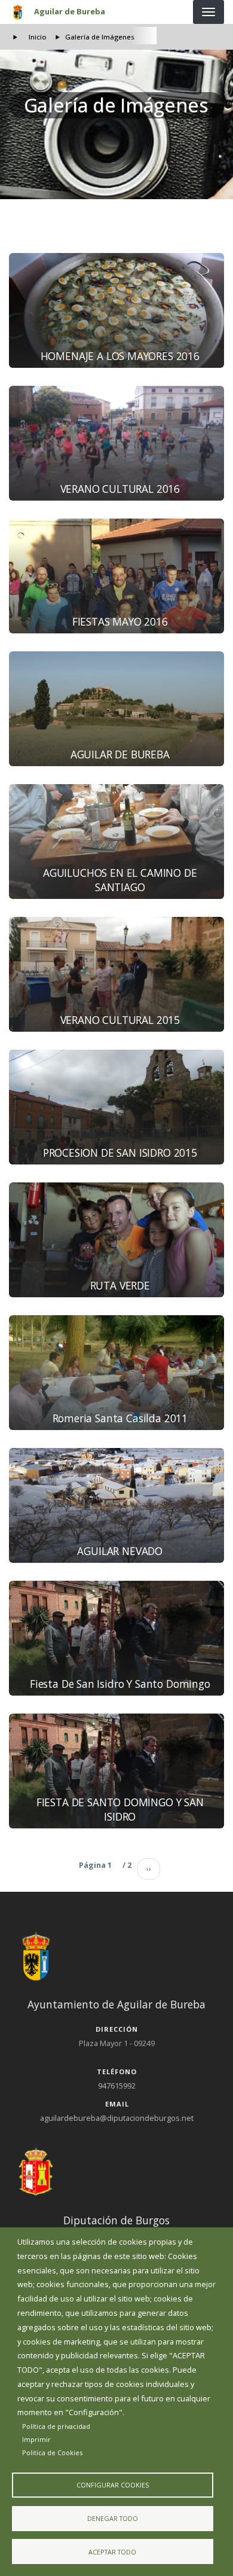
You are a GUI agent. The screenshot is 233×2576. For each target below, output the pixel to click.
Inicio (38, 37)
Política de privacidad (56, 2426)
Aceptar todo (112, 2552)
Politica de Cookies (52, 2452)
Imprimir (36, 2439)
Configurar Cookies (113, 2485)
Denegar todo (113, 2518)
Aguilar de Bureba (70, 11)
